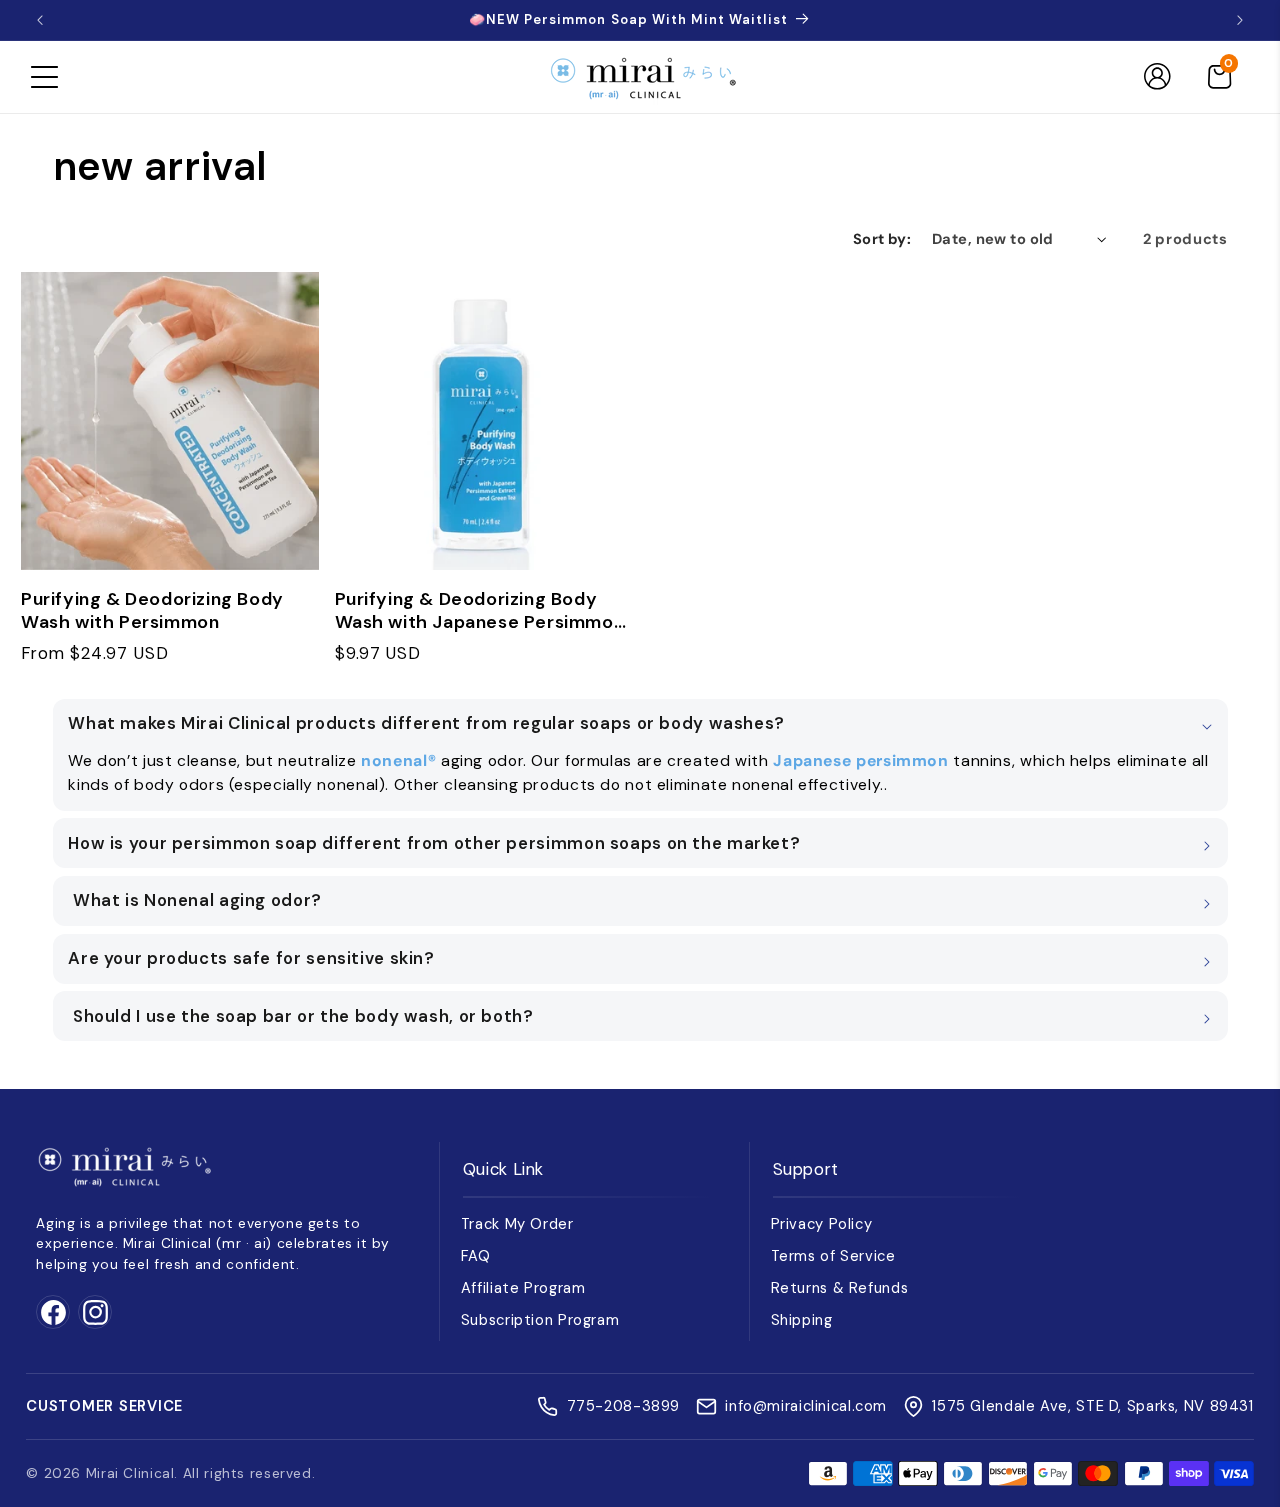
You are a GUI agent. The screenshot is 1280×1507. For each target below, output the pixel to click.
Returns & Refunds (840, 1288)
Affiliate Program (523, 1288)
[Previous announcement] (40, 20)
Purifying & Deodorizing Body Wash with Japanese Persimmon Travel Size (480, 611)
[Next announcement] (1240, 20)
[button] (44, 77)
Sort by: (882, 239)
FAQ (476, 1256)
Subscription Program (540, 1320)
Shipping (802, 1320)
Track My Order (517, 1224)
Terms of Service (833, 1256)
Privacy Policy (822, 1224)
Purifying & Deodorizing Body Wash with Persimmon (152, 611)
